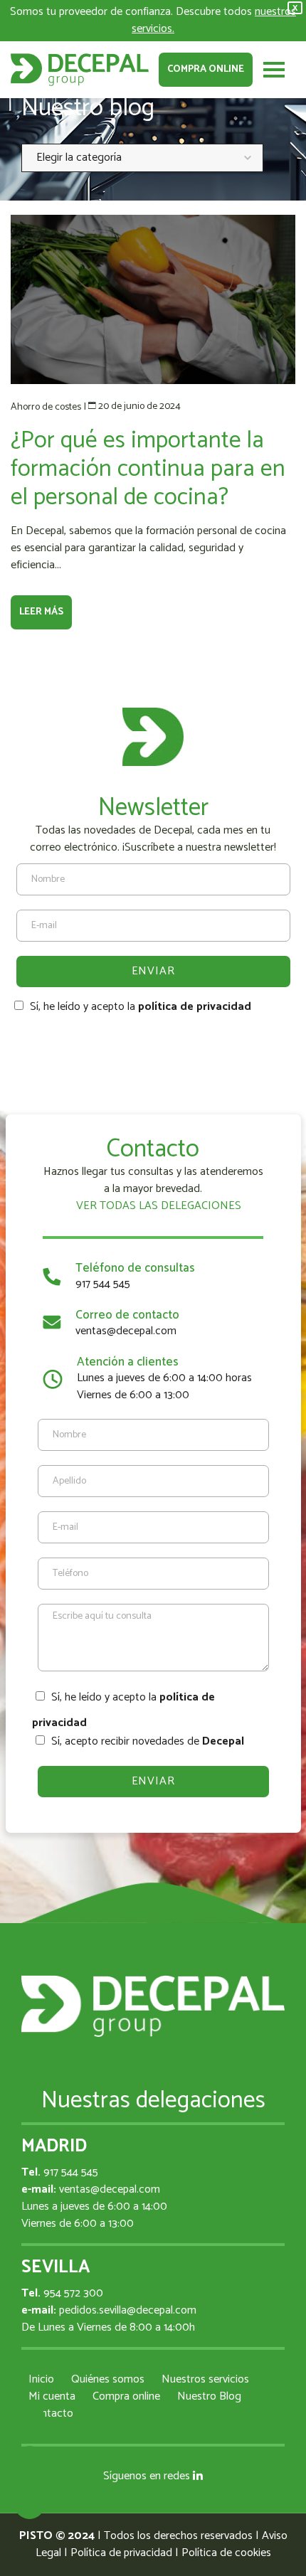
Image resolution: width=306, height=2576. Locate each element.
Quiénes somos (108, 2379)
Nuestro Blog (209, 2396)
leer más (41, 612)
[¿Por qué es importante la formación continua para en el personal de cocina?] (153, 299)
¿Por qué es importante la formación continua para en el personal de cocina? (148, 469)
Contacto (51, 2413)
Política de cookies (226, 2553)
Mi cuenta (52, 2396)
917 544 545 (103, 1284)
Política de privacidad (121, 2553)
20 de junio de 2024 (139, 406)
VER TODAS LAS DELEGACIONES (157, 1206)
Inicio (41, 2379)
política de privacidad (195, 1007)
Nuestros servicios (205, 2379)
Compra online (206, 69)
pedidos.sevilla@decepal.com (128, 2310)
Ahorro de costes (46, 407)
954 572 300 (73, 2293)
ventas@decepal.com (126, 1331)
